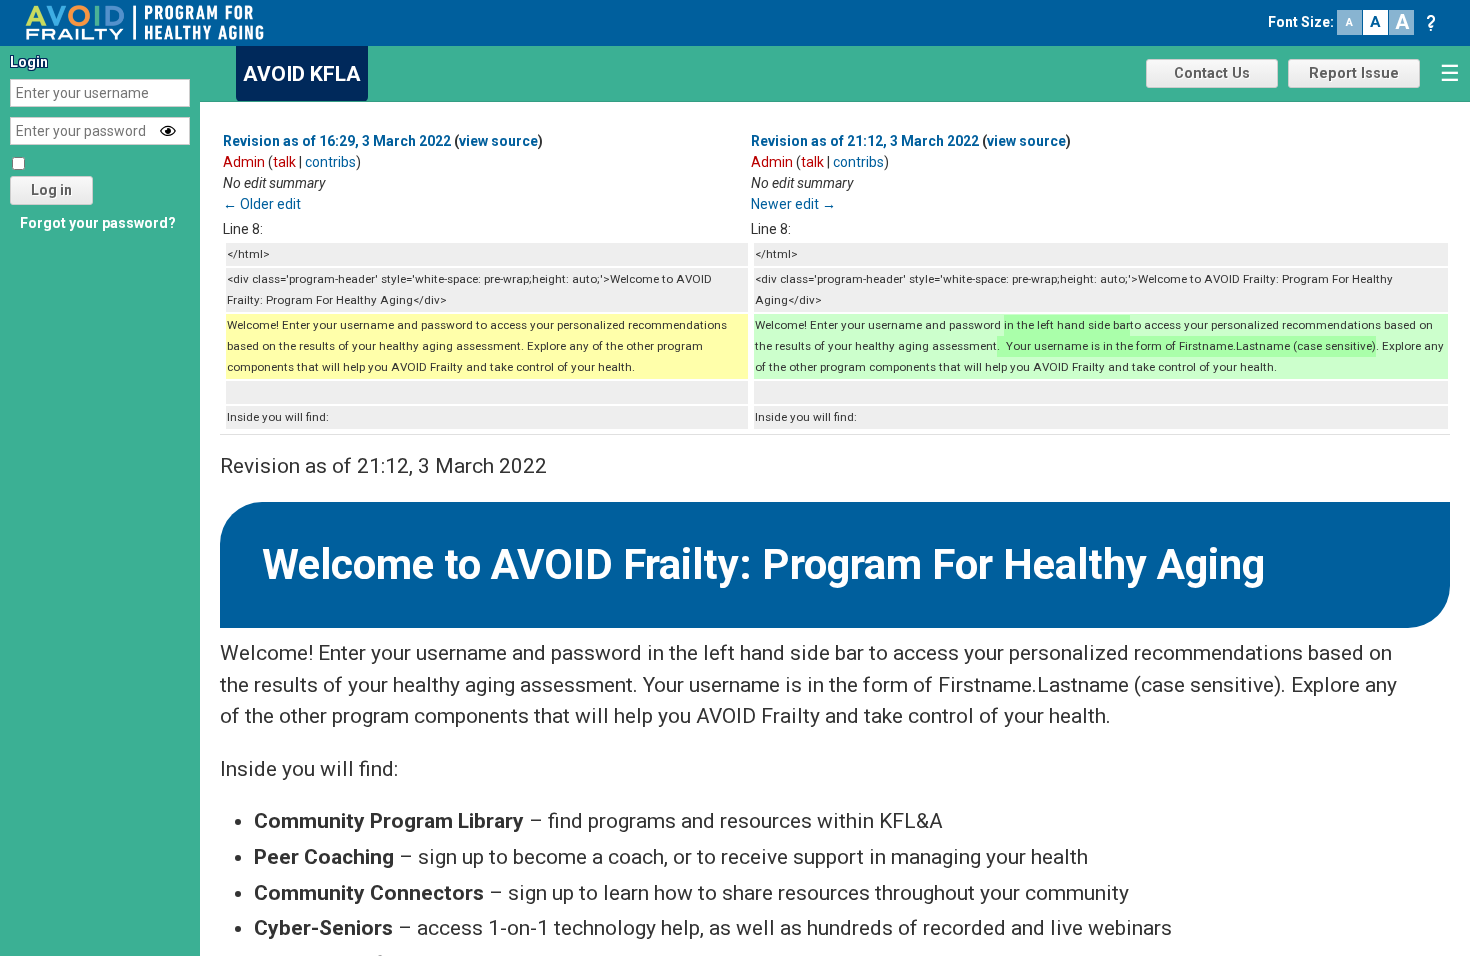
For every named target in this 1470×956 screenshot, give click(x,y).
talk (284, 162)
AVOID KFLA (302, 74)
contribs (330, 162)
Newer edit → (793, 204)
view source (498, 141)
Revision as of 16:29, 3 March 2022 (337, 141)
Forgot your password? (98, 223)
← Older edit (262, 204)
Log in (51, 190)
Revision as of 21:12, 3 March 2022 (865, 141)
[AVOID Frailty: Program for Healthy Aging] (144, 21)
